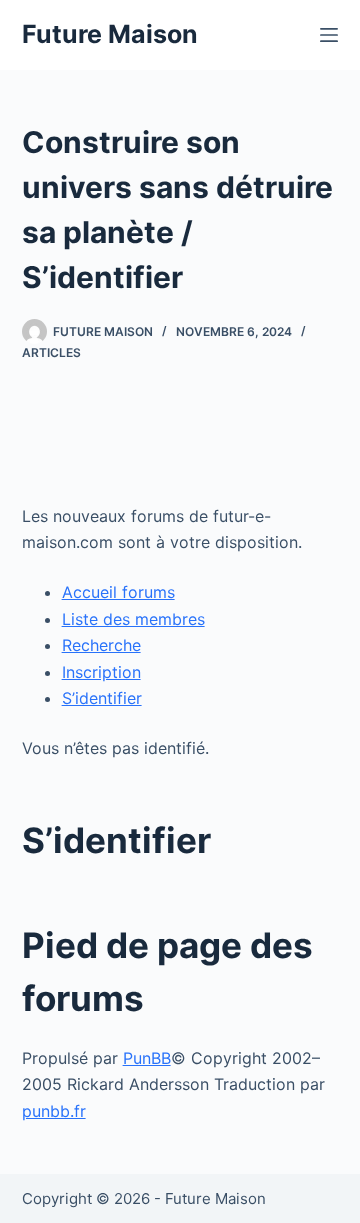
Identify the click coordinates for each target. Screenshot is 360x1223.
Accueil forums (118, 592)
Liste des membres (133, 619)
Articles (51, 352)
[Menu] (329, 35)
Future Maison (110, 34)
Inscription (101, 672)
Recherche (101, 645)
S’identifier (102, 698)
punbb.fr (54, 1111)
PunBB (147, 1058)
